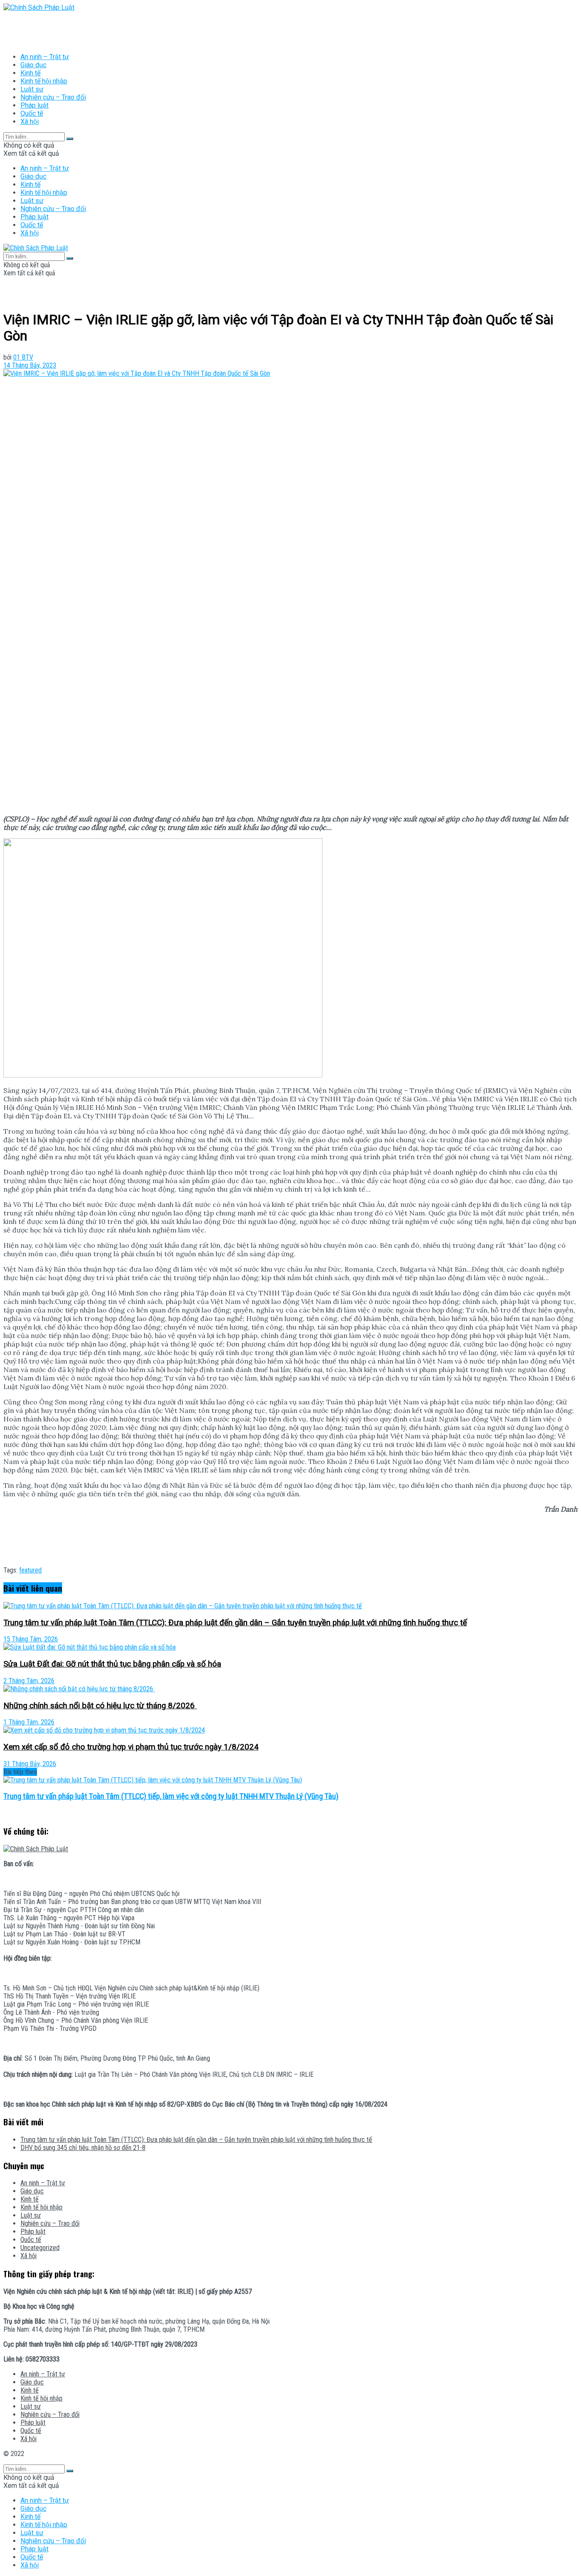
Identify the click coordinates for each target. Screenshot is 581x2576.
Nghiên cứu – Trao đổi (53, 97)
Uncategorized (40, 2248)
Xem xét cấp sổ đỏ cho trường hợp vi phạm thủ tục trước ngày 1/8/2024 (131, 1747)
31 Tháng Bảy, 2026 (30, 1764)
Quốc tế (32, 113)
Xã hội (30, 122)
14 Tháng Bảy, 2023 (30, 365)
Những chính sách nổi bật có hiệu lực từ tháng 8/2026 (100, 1706)
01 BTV (23, 357)
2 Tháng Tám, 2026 (29, 1681)
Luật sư (32, 89)
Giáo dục (33, 65)
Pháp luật (34, 105)
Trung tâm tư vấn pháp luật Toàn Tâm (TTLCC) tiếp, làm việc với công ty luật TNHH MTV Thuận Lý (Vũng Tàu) (171, 1796)
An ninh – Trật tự (45, 57)
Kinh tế (30, 73)
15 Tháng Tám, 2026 (31, 1639)
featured (30, 1570)
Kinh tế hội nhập (44, 81)
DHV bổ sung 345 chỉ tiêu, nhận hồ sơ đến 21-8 (83, 2148)
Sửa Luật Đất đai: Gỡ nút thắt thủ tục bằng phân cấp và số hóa (112, 1664)
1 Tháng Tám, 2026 (29, 1722)
